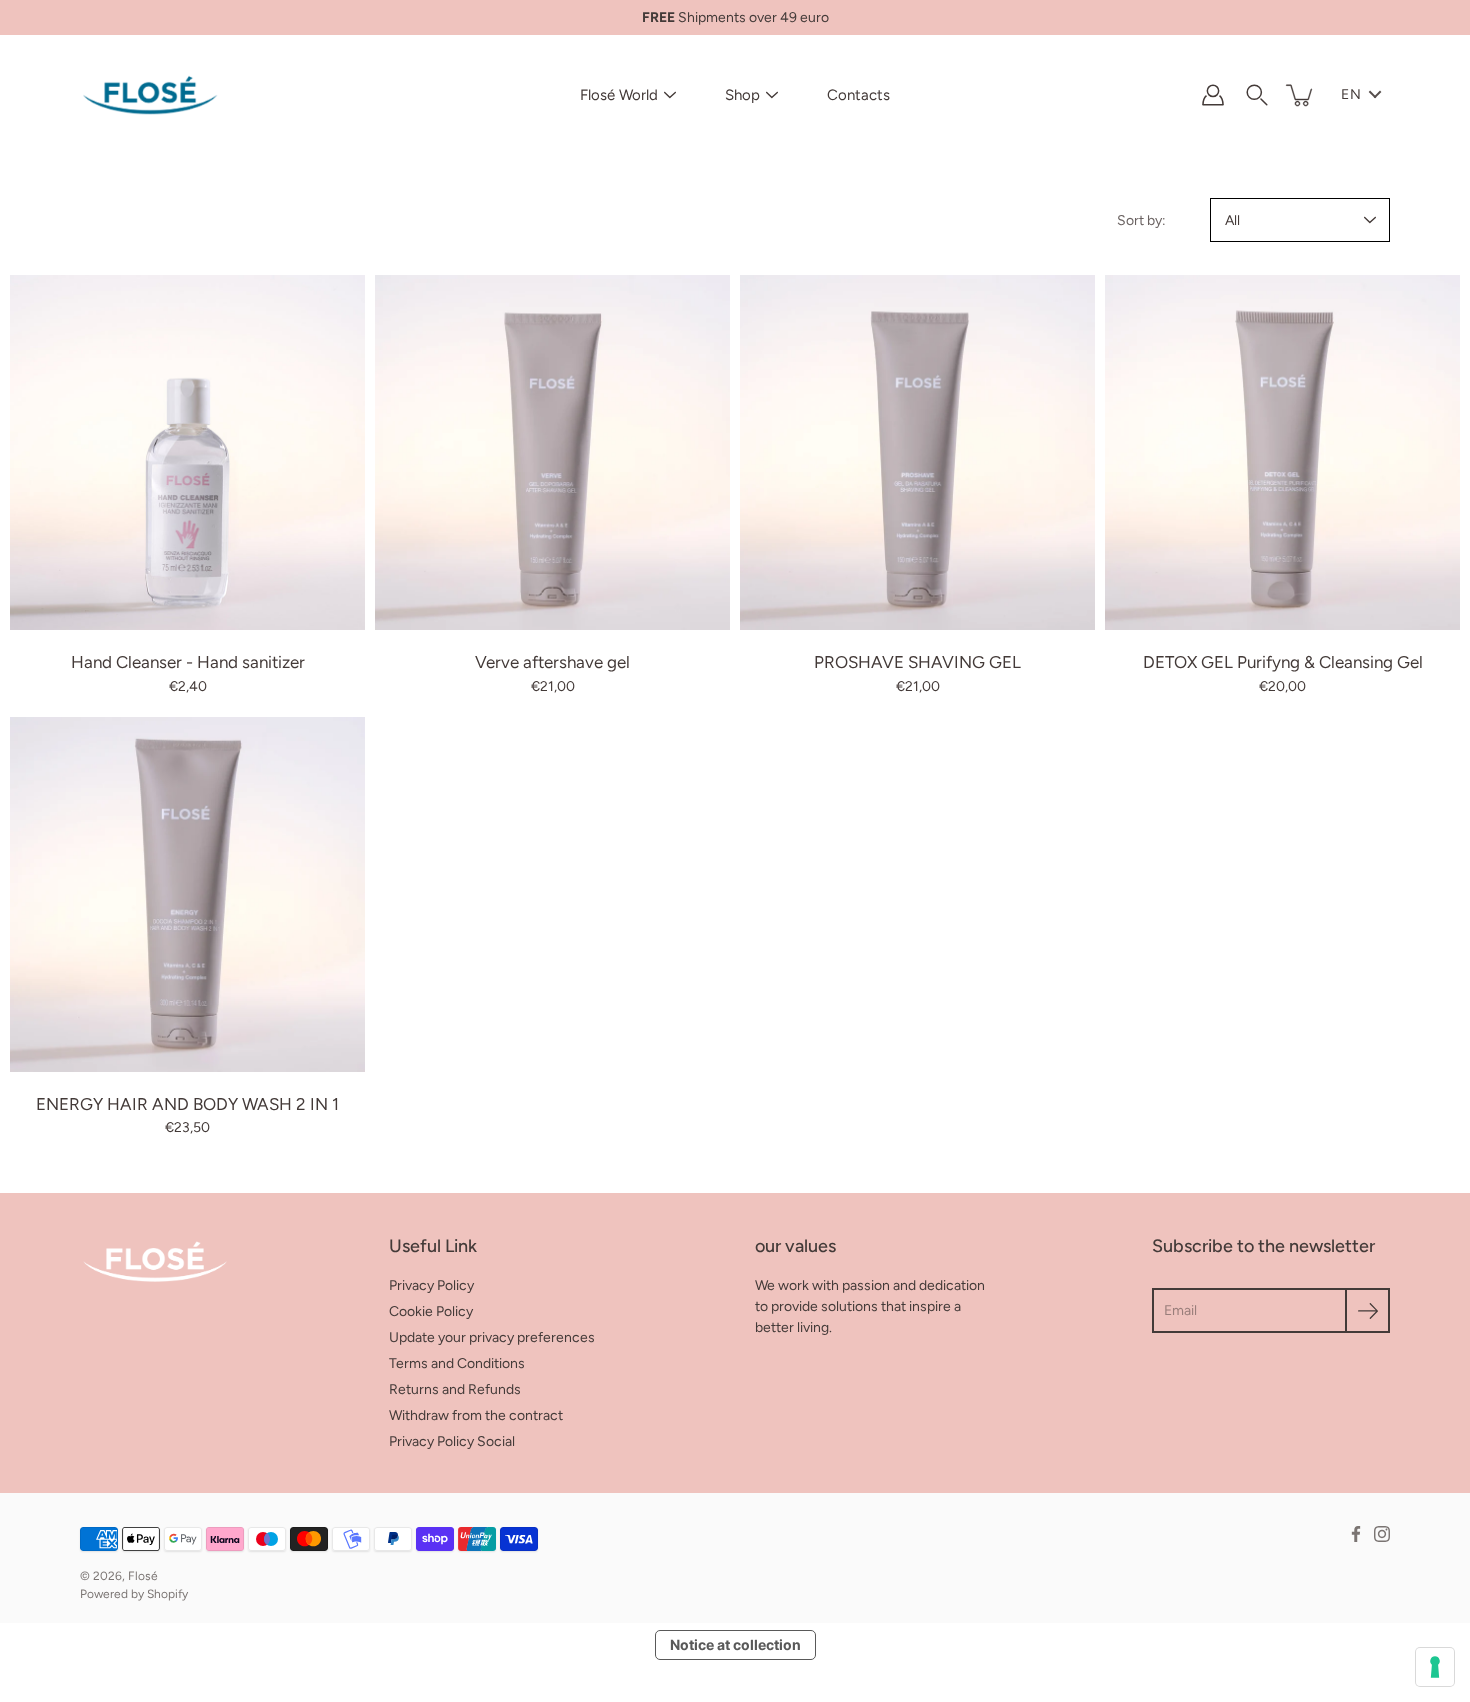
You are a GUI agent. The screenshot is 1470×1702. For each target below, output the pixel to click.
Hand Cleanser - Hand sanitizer (188, 662)
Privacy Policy (431, 1285)
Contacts (858, 95)
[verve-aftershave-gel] (552, 452)
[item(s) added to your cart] (1301, 95)
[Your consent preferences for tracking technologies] (1435, 1667)
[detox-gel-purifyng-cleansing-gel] (1282, 452)
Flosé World (619, 95)
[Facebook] (1356, 1534)
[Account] (1213, 95)
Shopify (167, 1594)
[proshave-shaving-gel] (917, 452)
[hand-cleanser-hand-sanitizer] (187, 452)
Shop (742, 95)
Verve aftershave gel (552, 662)
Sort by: (1141, 220)
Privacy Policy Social (452, 1441)
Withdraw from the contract (476, 1415)
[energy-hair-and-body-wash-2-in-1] (187, 894)
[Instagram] (1382, 1534)
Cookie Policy (431, 1311)
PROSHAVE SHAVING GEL (917, 662)
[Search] (1257, 95)
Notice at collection (735, 1644)
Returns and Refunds (455, 1389)
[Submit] (1367, 1310)
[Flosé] (150, 95)
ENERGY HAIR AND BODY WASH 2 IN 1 (187, 1104)
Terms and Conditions (457, 1363)
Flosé (143, 1576)
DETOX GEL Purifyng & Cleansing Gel (1283, 662)
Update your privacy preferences (492, 1337)
